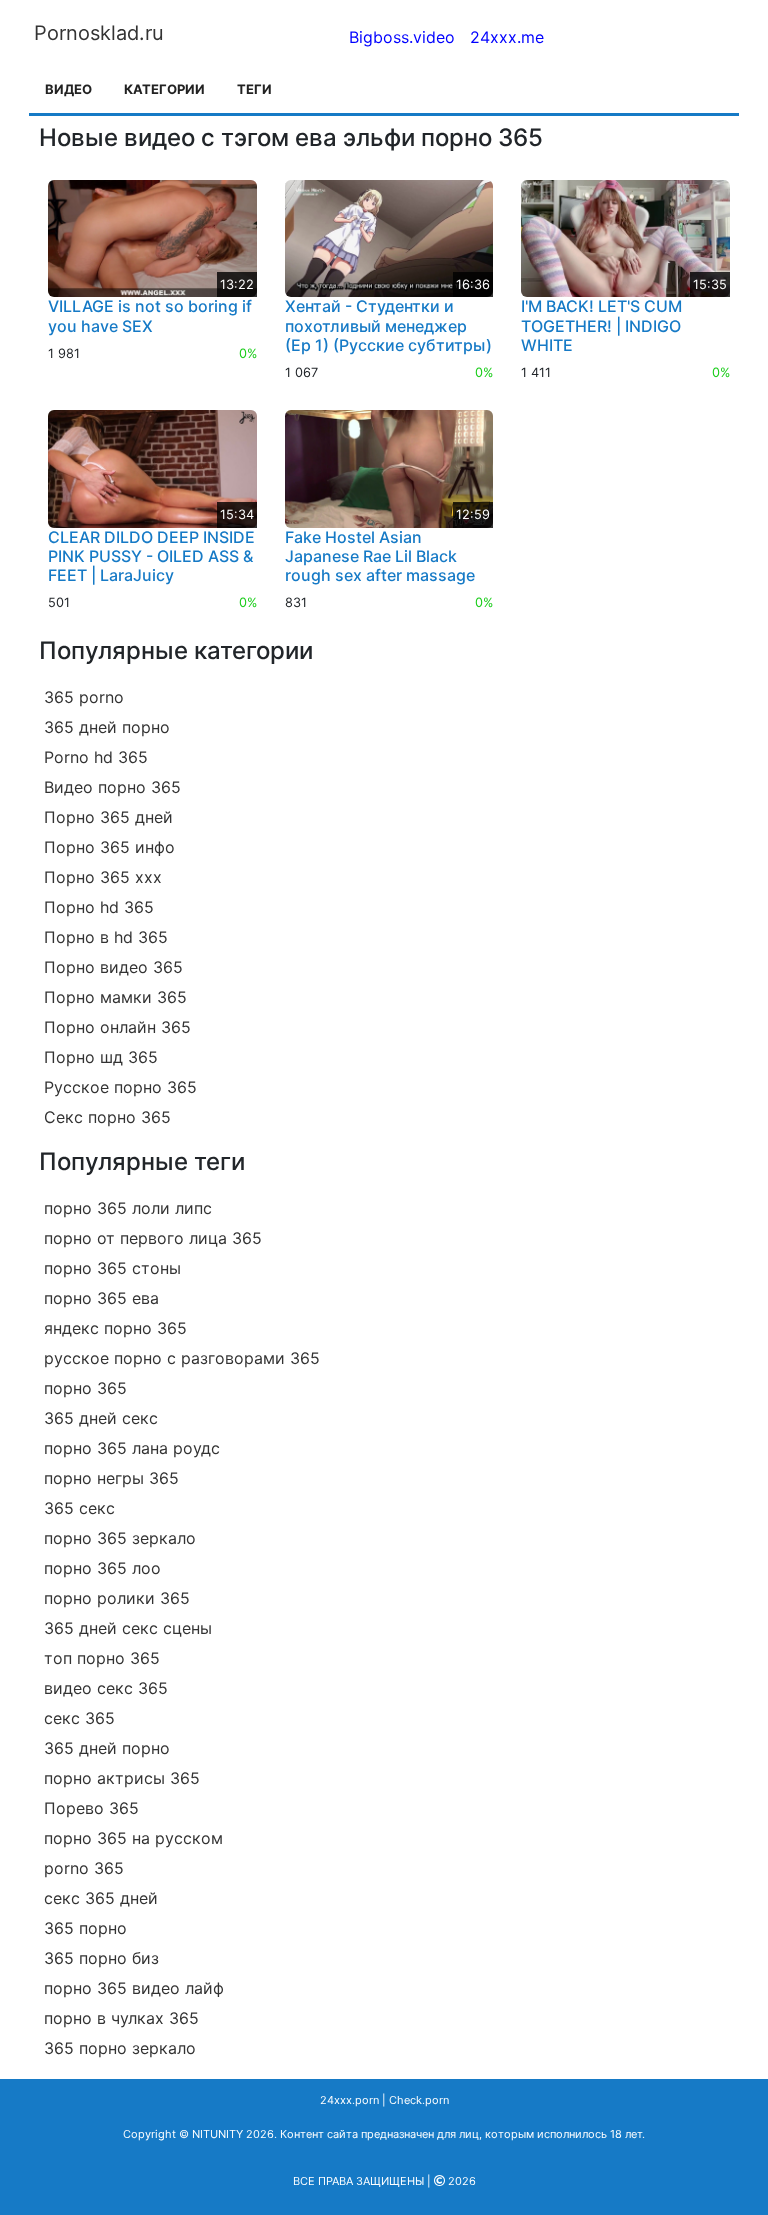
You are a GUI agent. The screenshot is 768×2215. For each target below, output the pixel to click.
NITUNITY (217, 2134)
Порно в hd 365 (106, 937)
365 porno (84, 697)
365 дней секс (101, 1418)
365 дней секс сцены (128, 1628)
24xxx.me (507, 37)
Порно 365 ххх (103, 877)
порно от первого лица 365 (153, 1238)
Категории (164, 89)
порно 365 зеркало (120, 1538)
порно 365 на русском (133, 1838)
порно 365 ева (101, 1298)
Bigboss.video (402, 37)
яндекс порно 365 (115, 1328)
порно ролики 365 (117, 1598)
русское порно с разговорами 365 (182, 1358)
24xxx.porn (349, 2100)
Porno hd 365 (96, 757)
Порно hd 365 (99, 907)
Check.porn (419, 2100)
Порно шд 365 (101, 1057)
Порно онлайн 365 (117, 1027)
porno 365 (84, 1868)
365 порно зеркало (120, 2048)
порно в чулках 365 (121, 2018)
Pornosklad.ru (99, 33)
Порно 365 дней (108, 817)
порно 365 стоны (112, 1268)
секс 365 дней (101, 1898)
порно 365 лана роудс (132, 1448)
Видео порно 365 (112, 787)
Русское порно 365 (120, 1087)
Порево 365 (91, 1808)
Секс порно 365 (107, 1117)
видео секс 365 (106, 1688)
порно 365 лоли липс (128, 1208)
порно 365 (85, 1388)
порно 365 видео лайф (134, 1988)
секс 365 (79, 1718)
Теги (254, 89)
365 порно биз (101, 1958)
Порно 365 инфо (109, 847)
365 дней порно (107, 727)
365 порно (85, 1928)
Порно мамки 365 (115, 997)
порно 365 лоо (102, 1568)
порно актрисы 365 (122, 1778)
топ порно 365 (102, 1658)
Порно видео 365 (113, 967)
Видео (68, 89)
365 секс (79, 1508)
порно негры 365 (111, 1478)
